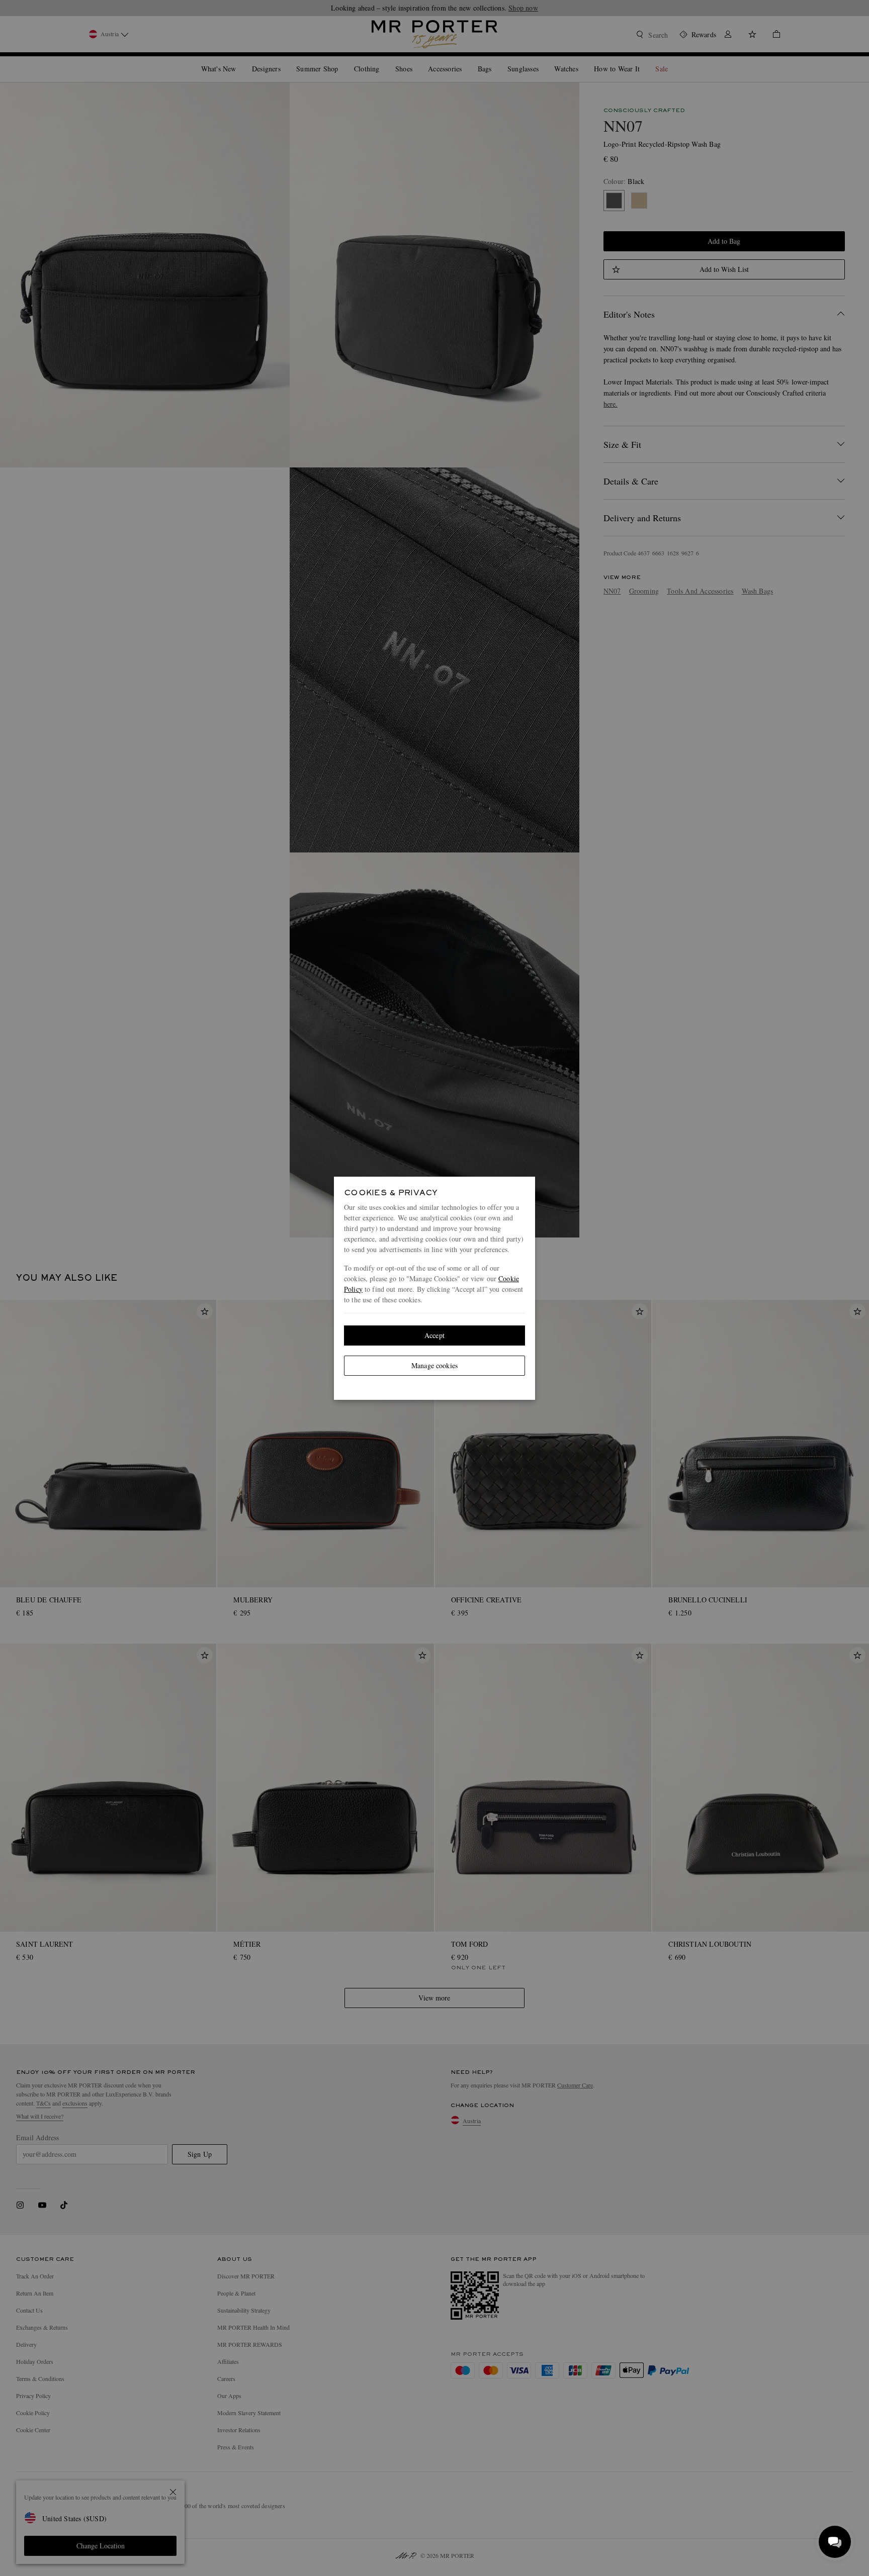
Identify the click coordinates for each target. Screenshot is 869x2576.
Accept (434, 1335)
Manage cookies (434, 1365)
